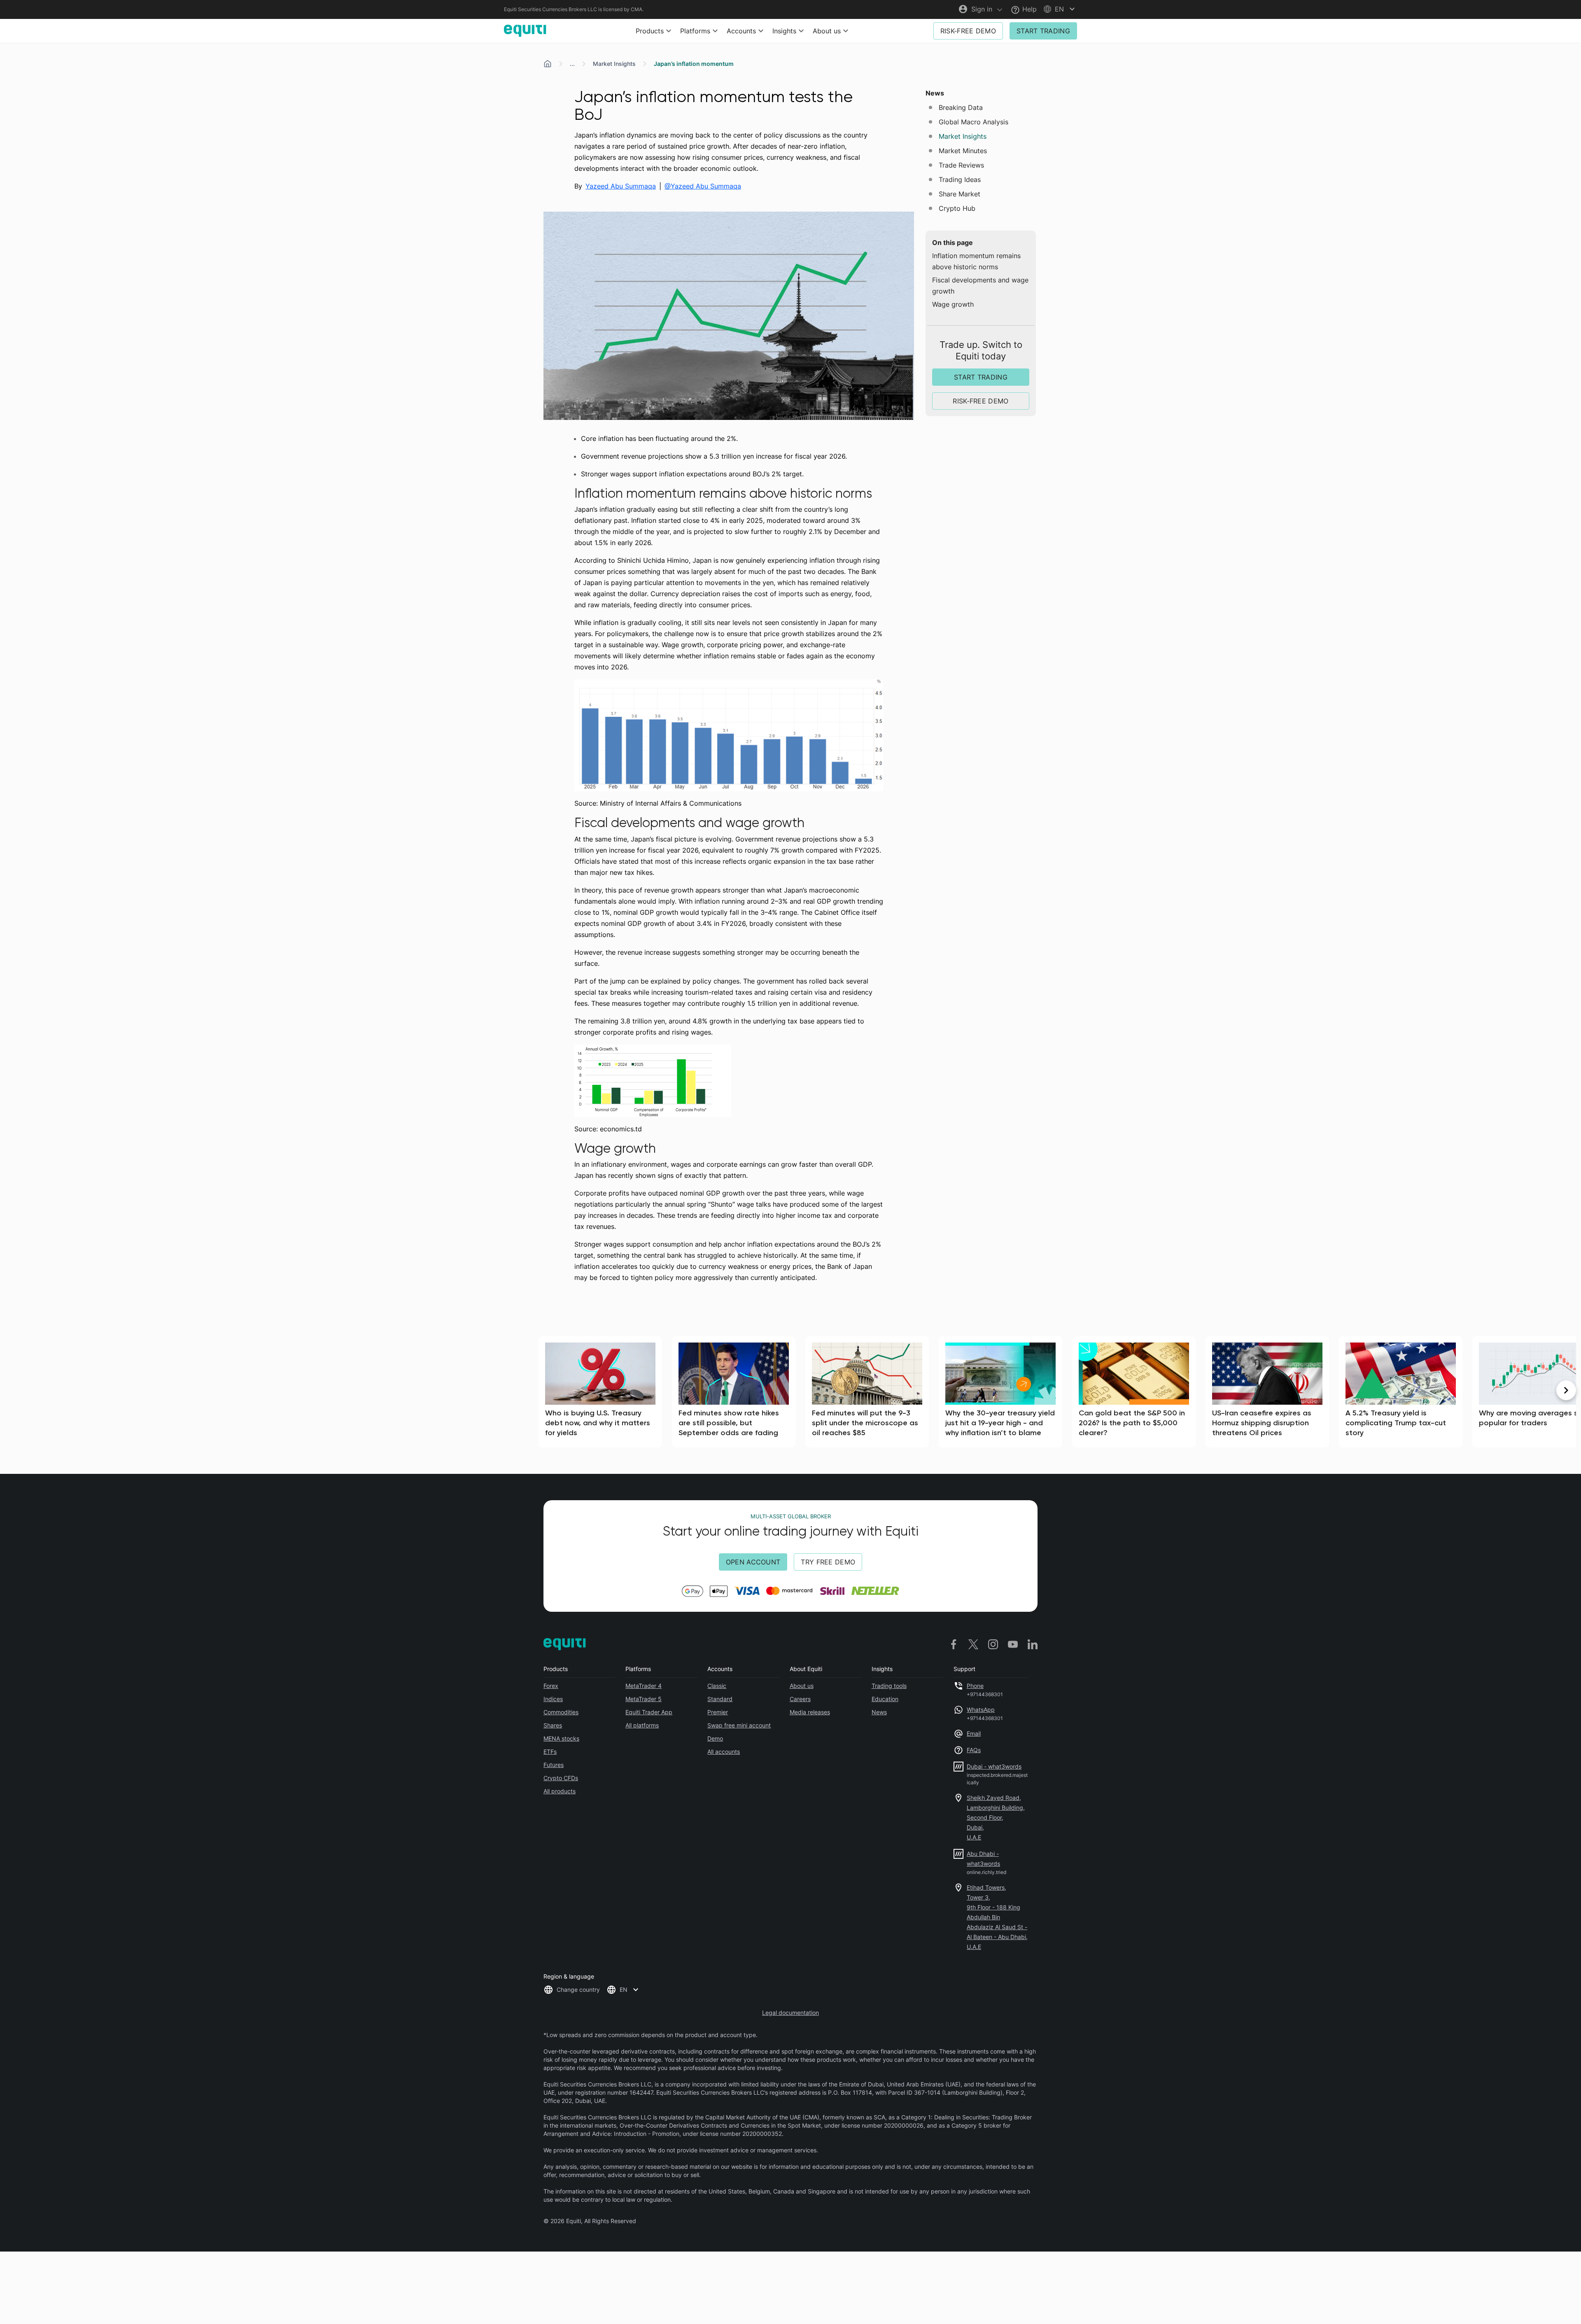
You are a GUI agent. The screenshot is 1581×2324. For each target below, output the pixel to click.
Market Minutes (963, 151)
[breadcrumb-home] (548, 64)
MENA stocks (561, 1738)
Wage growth (953, 304)
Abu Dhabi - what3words (983, 1859)
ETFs (550, 1752)
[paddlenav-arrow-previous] (15, 1390)
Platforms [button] (695, 31)
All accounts (724, 1752)
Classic (717, 1686)
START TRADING (1043, 31)
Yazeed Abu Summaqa (621, 186)
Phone (975, 1686)
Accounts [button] (741, 31)
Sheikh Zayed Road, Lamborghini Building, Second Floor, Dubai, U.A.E (996, 1817)
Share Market (960, 194)
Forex (551, 1686)
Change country (578, 1990)
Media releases (810, 1712)
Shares (553, 1725)
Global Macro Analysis (974, 122)
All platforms (642, 1725)
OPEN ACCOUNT (753, 1562)
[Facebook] (954, 1644)
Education (885, 1699)
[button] (1060, 9)
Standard (720, 1699)
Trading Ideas (960, 179)
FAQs (974, 1750)
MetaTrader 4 (644, 1686)
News (879, 1712)
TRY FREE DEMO (828, 1562)
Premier (718, 1712)
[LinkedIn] (1033, 1644)
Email (974, 1733)
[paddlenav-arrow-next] (1566, 1390)
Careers (800, 1699)
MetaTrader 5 (644, 1699)
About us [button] (827, 31)
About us (802, 1686)
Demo (715, 1738)
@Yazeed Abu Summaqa (703, 186)
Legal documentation (790, 2013)
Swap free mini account (739, 1725)
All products (560, 1791)
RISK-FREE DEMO (968, 31)
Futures (554, 1765)
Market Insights (614, 64)
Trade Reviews (961, 165)
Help (1028, 9)
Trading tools (889, 1686)
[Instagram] (993, 1644)
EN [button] (624, 1990)
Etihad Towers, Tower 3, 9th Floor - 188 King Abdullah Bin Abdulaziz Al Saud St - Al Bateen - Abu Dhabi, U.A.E (997, 1917)
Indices (553, 1699)
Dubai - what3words (994, 1766)
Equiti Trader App (649, 1712)
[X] (973, 1644)
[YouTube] (1013, 1644)
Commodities (561, 1712)
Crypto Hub (957, 208)
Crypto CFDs (561, 1778)
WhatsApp (981, 1710)
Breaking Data (961, 107)
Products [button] (650, 31)
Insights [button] (784, 31)
